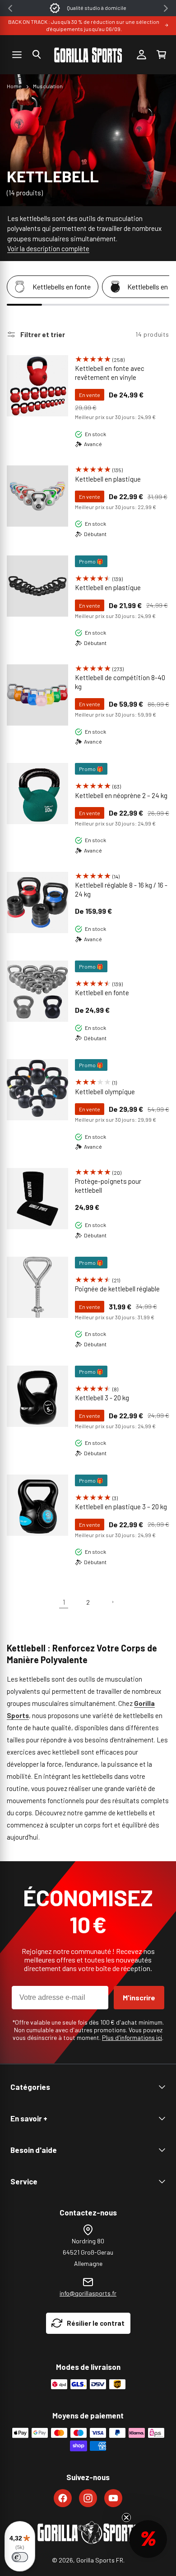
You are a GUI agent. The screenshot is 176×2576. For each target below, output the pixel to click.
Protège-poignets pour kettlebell (108, 1186)
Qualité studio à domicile (97, 8)
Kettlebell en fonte (102, 993)
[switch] (20, 2557)
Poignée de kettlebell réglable (117, 1289)
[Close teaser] (126, 2517)
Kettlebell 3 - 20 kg (102, 1398)
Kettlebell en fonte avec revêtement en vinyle (110, 373)
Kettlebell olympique (105, 1092)
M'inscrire (139, 1997)
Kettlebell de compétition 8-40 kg (120, 682)
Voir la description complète (48, 248)
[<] (10, 8)
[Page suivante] (112, 1602)
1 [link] (64, 1602)
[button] (37, 54)
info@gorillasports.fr (88, 2293)
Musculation (48, 86)
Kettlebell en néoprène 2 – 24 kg (121, 795)
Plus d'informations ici (132, 2037)
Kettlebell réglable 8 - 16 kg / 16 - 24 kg (121, 889)
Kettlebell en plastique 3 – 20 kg (121, 1507)
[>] (166, 8)
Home (14, 86)
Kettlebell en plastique (108, 479)
